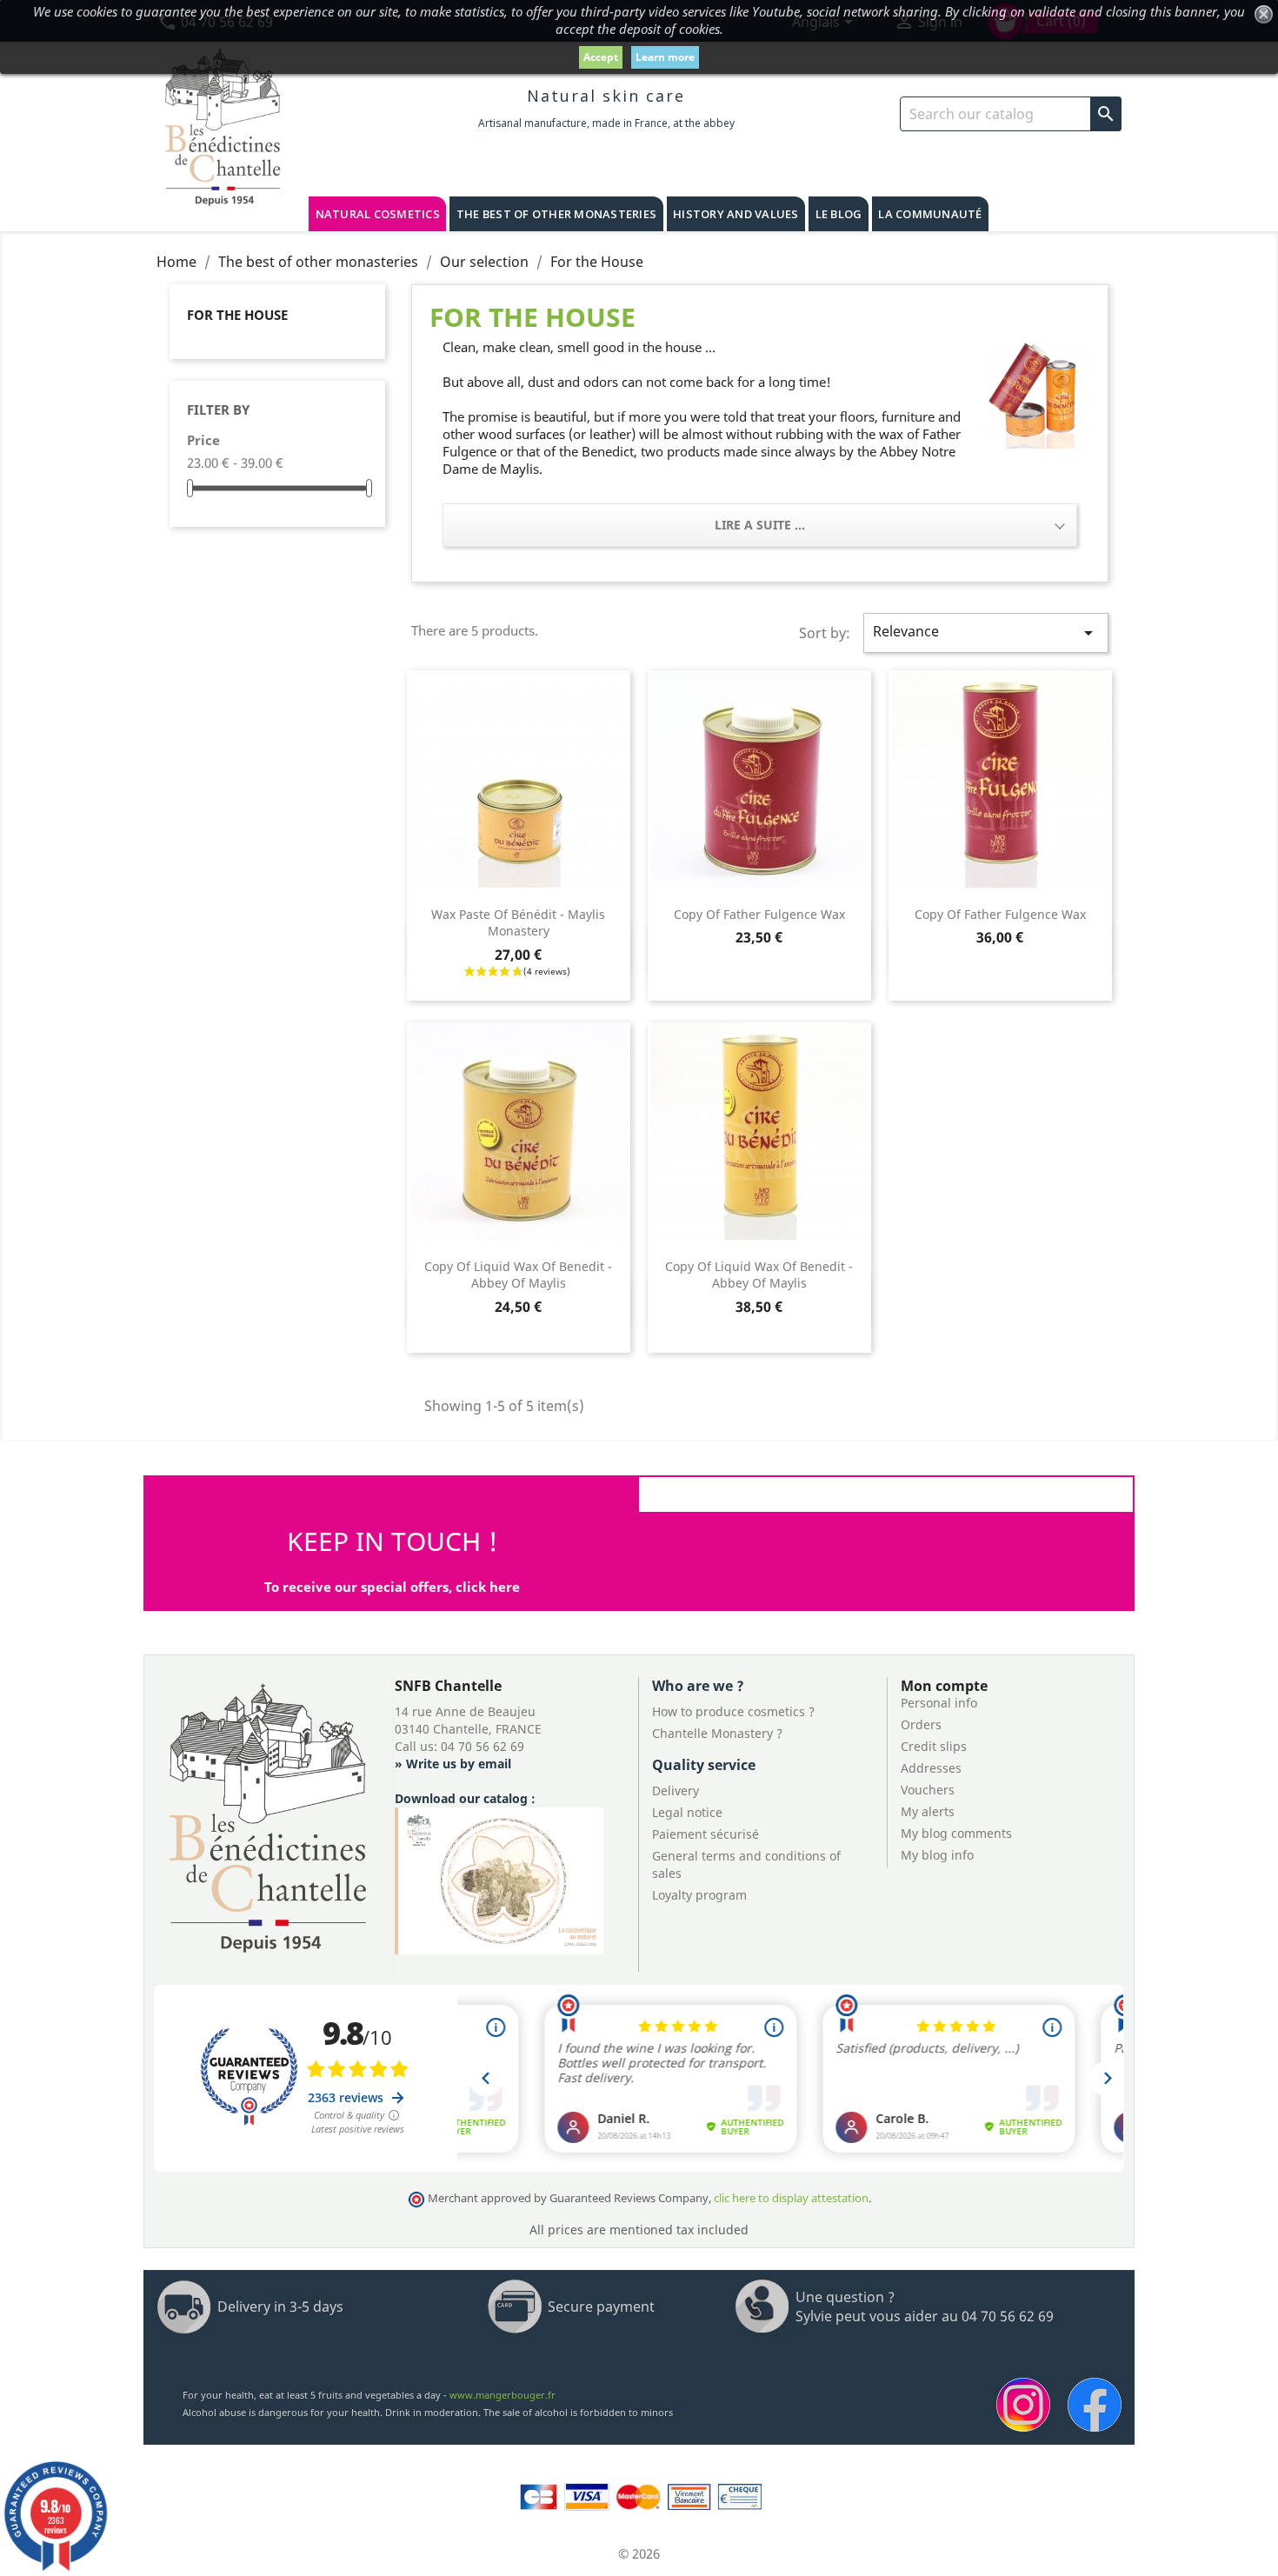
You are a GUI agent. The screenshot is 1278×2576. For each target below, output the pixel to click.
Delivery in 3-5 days (280, 2306)
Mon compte (944, 1686)
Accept (601, 57)
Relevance (986, 632)
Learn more (665, 57)
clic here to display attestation (791, 2198)
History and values (736, 214)
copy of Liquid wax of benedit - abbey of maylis (518, 1275)
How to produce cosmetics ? (733, 1711)
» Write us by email (453, 1764)
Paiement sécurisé (706, 1834)
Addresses (931, 1768)
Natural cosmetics (378, 214)
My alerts (928, 1811)
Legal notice (687, 1812)
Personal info (939, 1703)
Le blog (839, 214)
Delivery (676, 1791)
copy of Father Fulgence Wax (759, 914)
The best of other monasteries (556, 214)
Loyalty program (699, 1895)
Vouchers (928, 1790)
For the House (237, 315)
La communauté (930, 214)
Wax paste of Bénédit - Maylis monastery (518, 923)
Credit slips (934, 1746)
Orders (921, 1724)
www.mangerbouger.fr (503, 2395)
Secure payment (601, 2306)
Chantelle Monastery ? (717, 1733)
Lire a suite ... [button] (760, 525)
